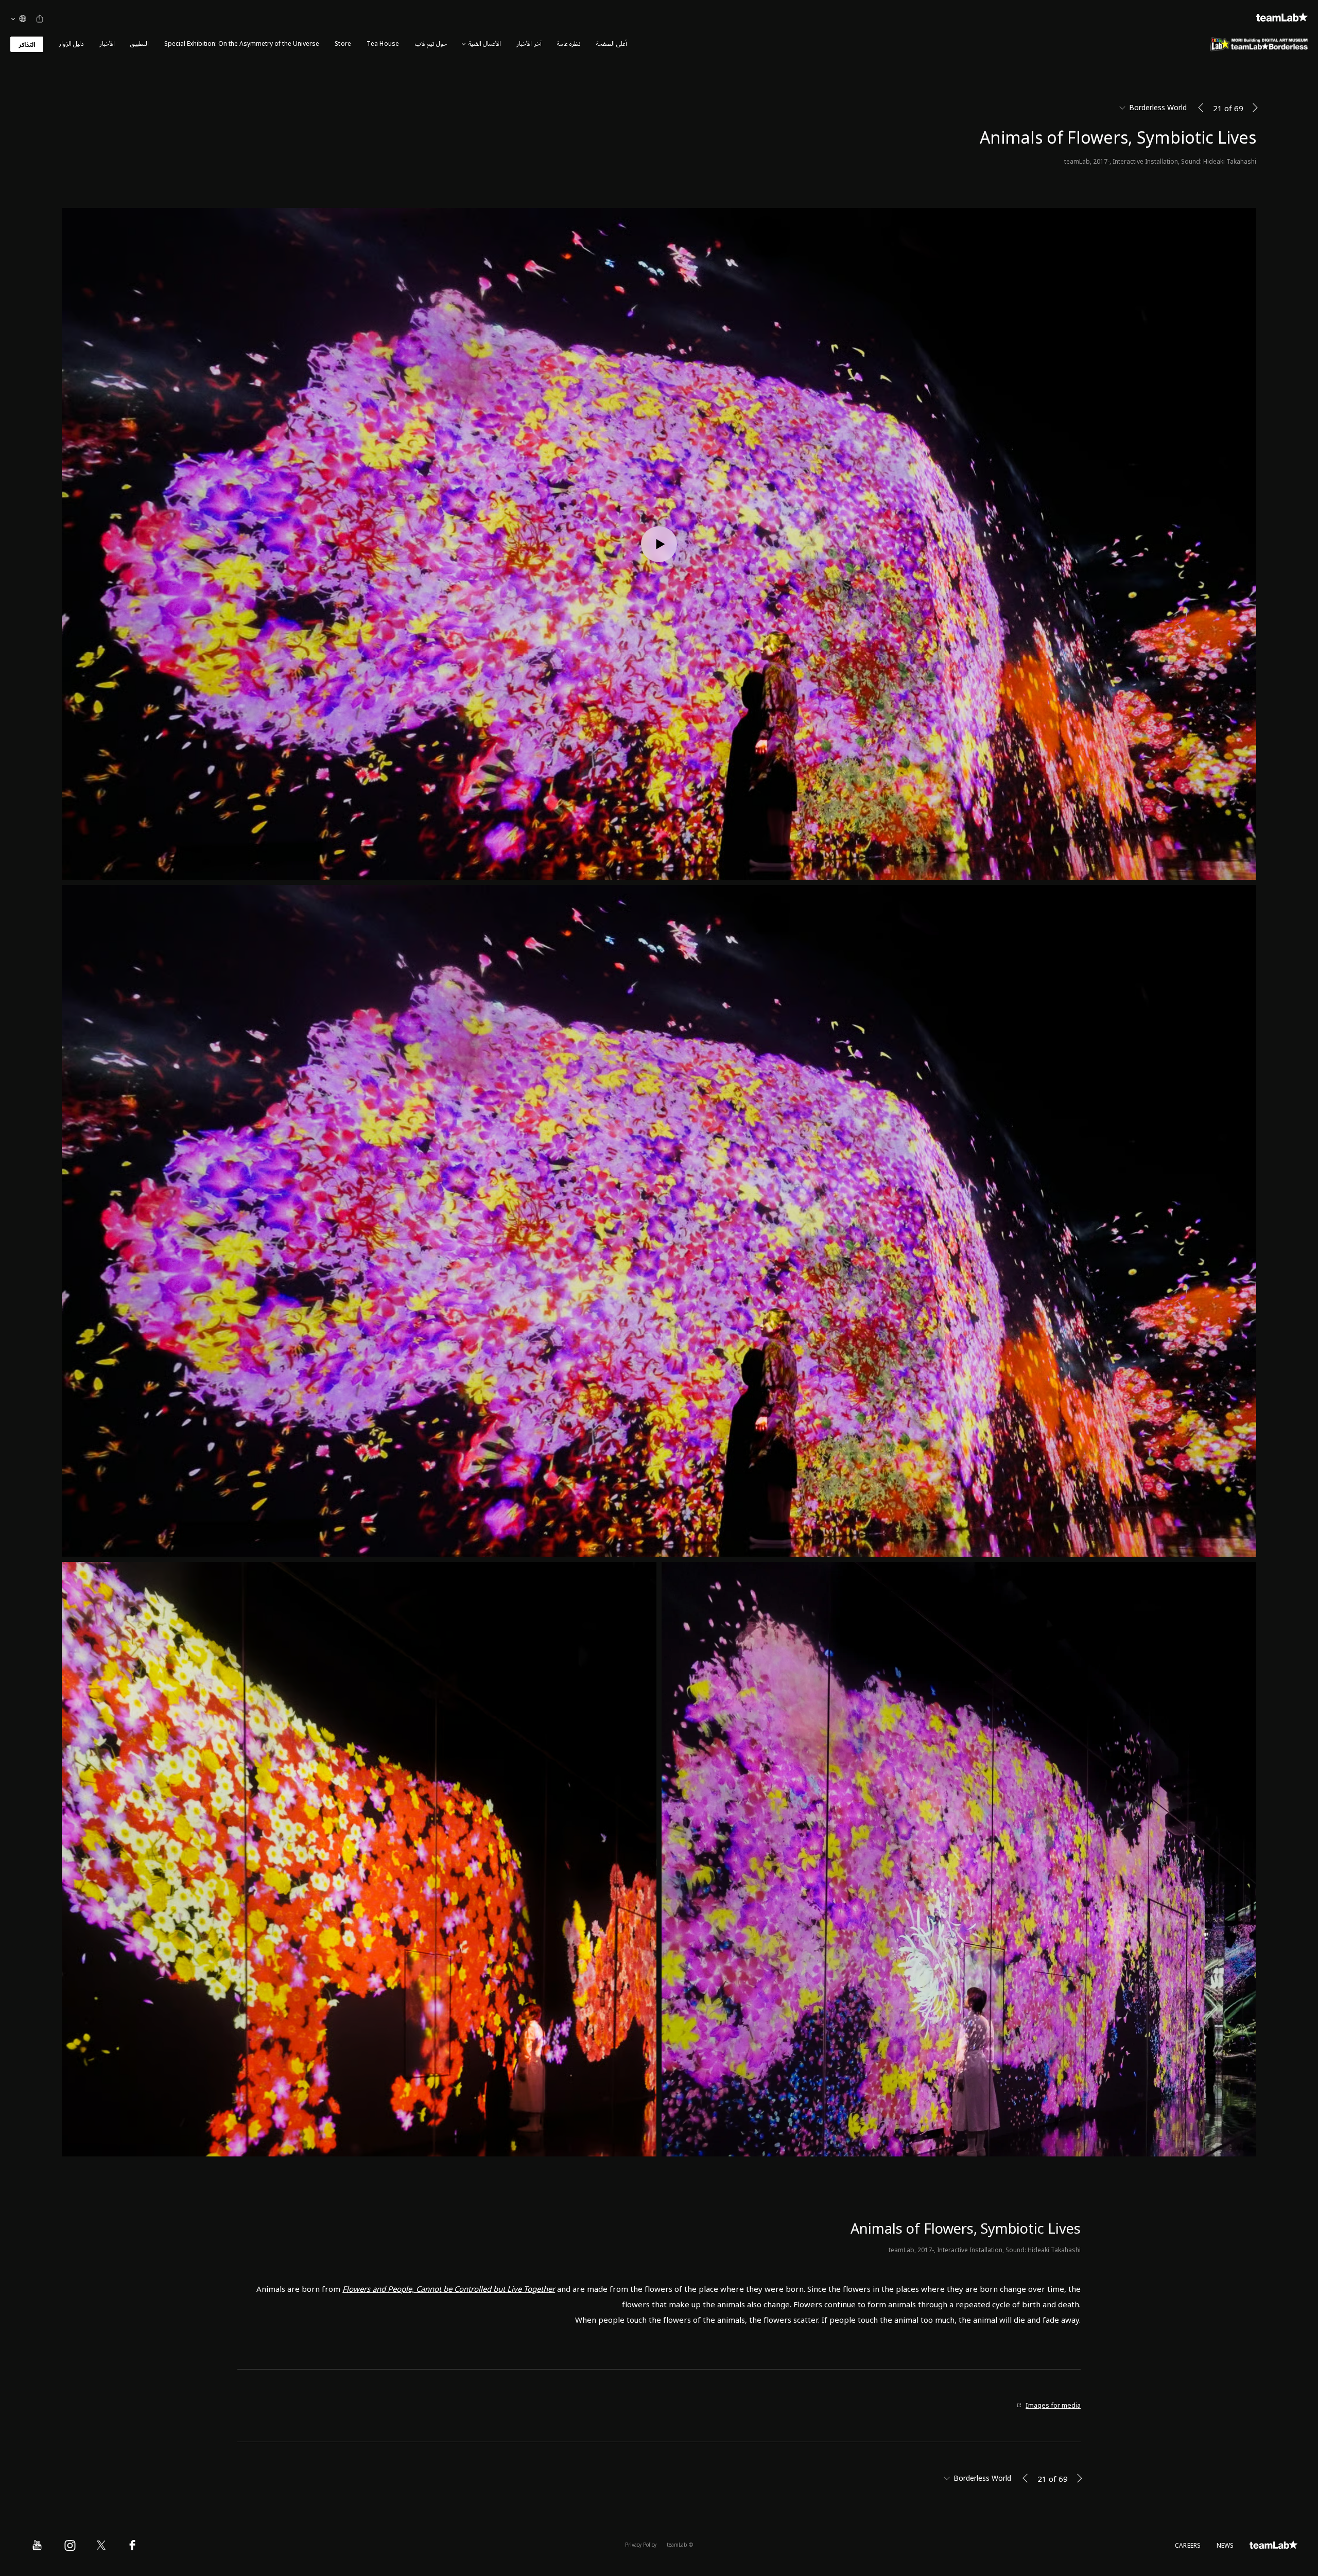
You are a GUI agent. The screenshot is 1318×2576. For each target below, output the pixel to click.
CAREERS (1188, 2546)
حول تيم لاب (431, 44)
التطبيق (140, 44)
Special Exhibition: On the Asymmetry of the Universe (242, 44)
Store (343, 44)
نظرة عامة (569, 44)
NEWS (1225, 2546)
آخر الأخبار (529, 44)
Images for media (1053, 2406)
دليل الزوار (71, 44)
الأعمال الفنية (485, 44)
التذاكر (27, 45)
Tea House (383, 44)
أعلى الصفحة (612, 44)
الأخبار (107, 44)
